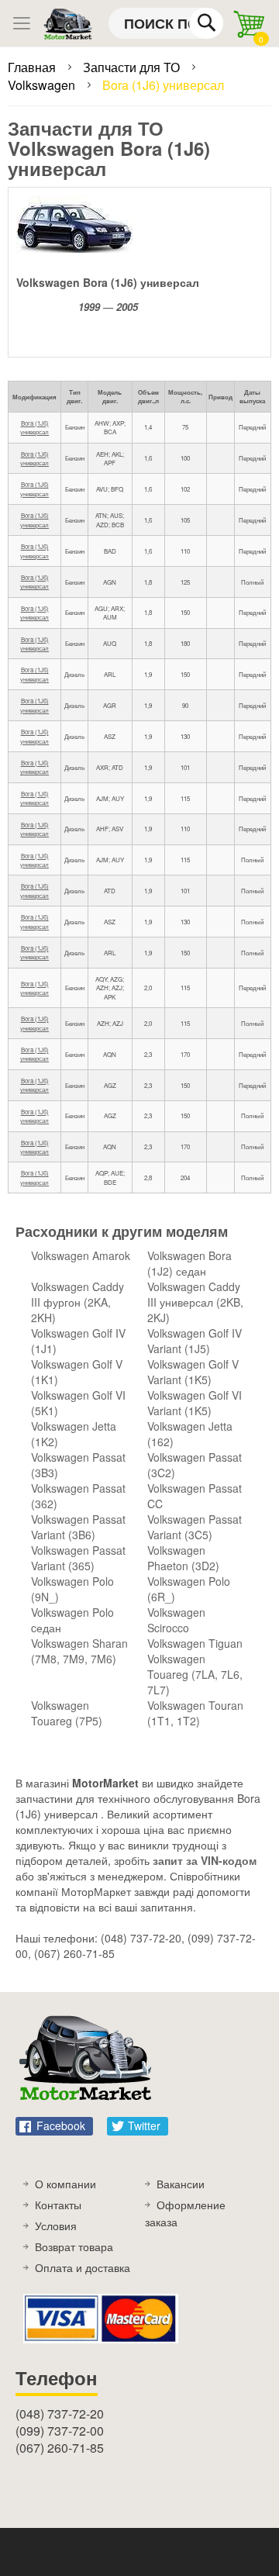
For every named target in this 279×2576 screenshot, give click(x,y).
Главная (33, 67)
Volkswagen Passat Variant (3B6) (78, 1527)
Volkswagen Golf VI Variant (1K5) (195, 1403)
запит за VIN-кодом (205, 1860)
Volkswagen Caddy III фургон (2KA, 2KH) (77, 1302)
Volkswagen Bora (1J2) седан (189, 1263)
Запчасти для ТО (133, 67)
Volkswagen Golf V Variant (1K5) (193, 1372)
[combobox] (166, 23)
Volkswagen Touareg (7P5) (67, 1713)
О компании (65, 2184)
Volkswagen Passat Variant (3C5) (195, 1527)
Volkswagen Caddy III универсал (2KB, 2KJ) (195, 1302)
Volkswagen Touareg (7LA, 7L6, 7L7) (195, 1674)
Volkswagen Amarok (81, 1255)
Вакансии (181, 2184)
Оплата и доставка (83, 2267)
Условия (56, 2226)
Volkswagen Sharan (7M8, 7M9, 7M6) (79, 1651)
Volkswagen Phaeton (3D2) (183, 1558)
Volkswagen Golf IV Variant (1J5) (195, 1341)
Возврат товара (74, 2246)
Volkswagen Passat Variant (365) (78, 1558)
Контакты (58, 2205)
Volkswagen (43, 85)
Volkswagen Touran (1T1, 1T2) (195, 1713)
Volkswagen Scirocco (176, 1620)
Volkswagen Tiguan (195, 1643)
